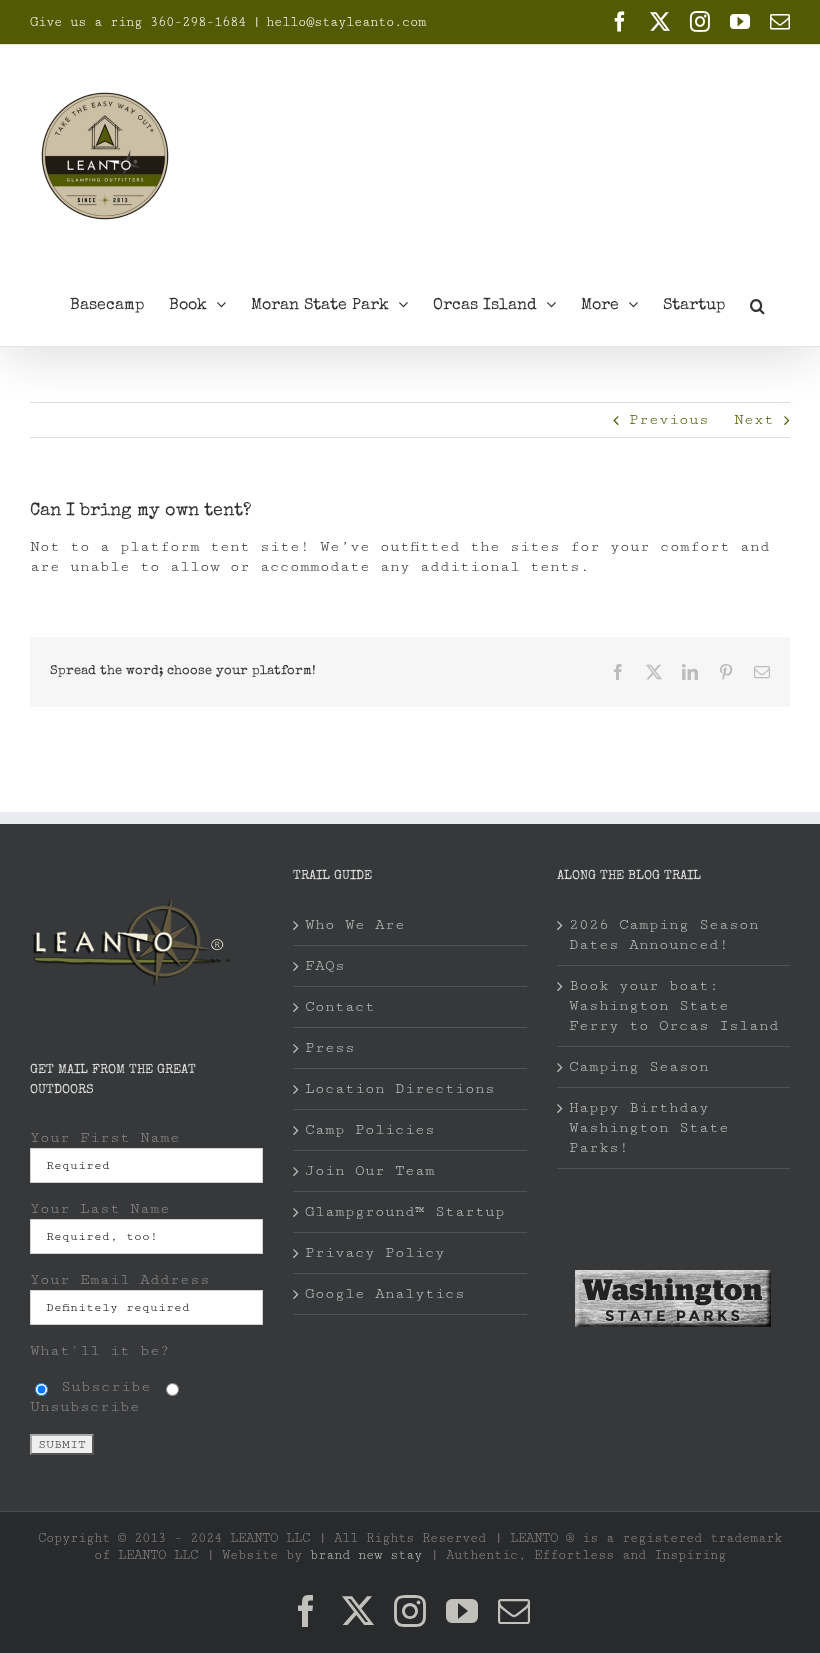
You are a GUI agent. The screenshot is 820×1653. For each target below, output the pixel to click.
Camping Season (639, 1066)
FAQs (325, 965)
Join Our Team (370, 1170)
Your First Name (105, 1137)
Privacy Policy (375, 1252)
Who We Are (355, 924)
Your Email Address (120, 1279)
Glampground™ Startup (405, 1211)
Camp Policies (370, 1129)
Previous (669, 419)
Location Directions (400, 1088)
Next (754, 419)
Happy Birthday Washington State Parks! (649, 1127)
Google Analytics (385, 1293)
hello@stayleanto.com (346, 22)
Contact (340, 1006)
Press (330, 1047)
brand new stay (366, 1555)
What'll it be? (100, 1350)
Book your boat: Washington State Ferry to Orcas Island (674, 1005)
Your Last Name (100, 1208)
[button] (757, 304)
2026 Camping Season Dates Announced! (664, 934)
